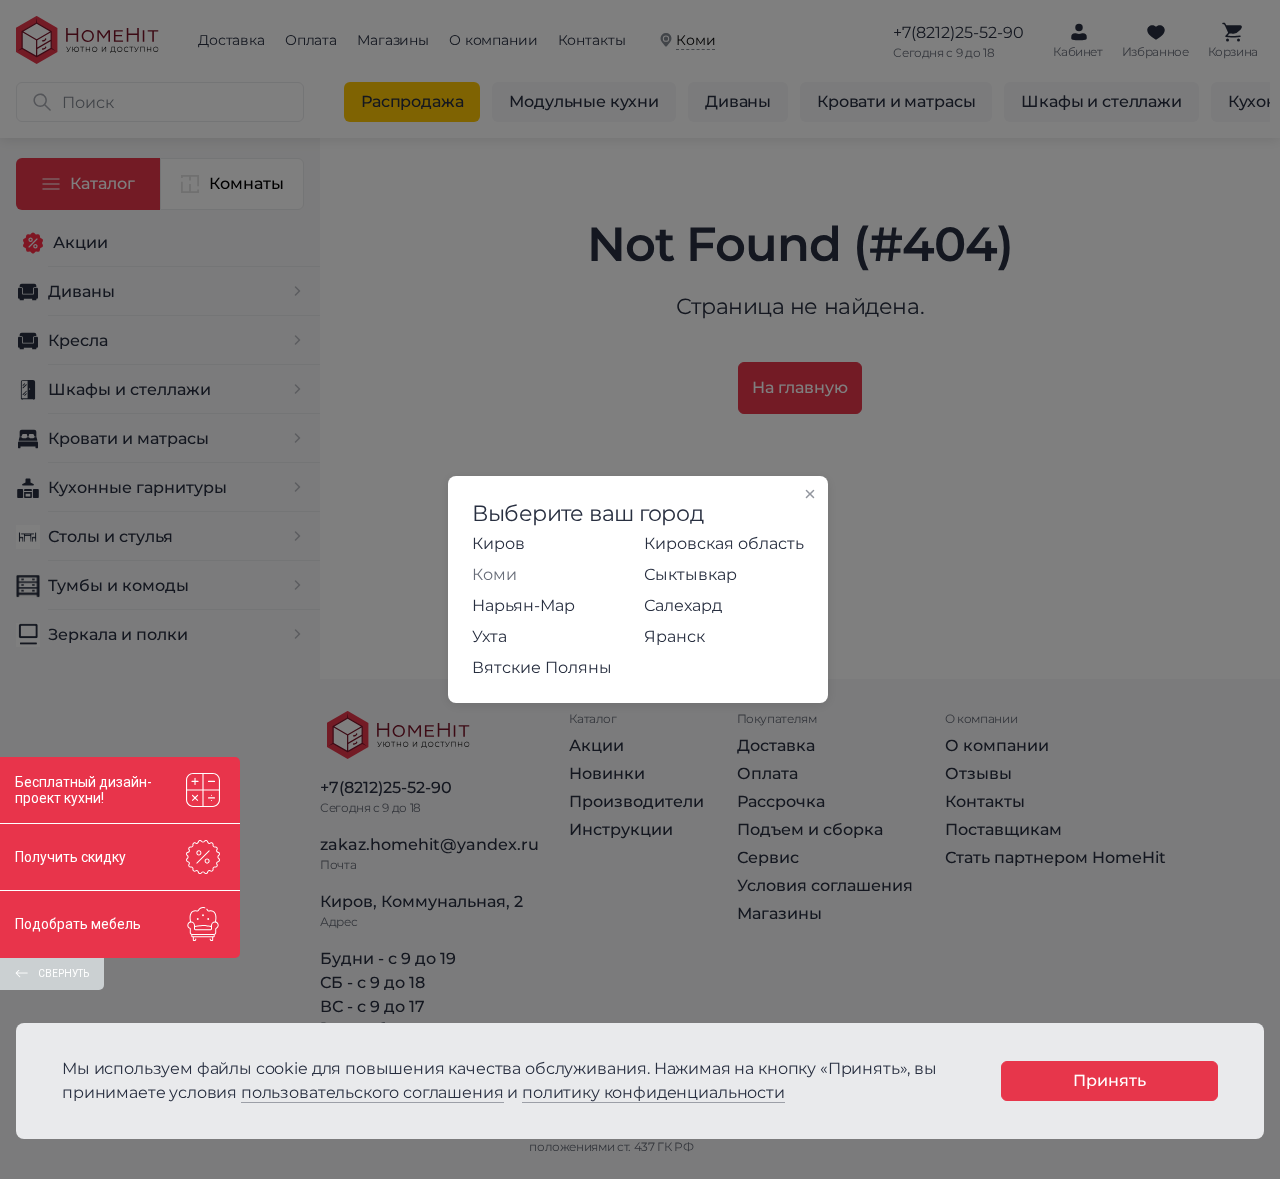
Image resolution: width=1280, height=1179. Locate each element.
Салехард (683, 605)
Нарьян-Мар (523, 605)
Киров (498, 543)
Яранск (674, 636)
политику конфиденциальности (653, 1092)
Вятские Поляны (542, 667)
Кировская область (724, 543)
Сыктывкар (690, 574)
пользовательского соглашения (372, 1092)
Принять (1109, 1080)
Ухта (489, 636)
